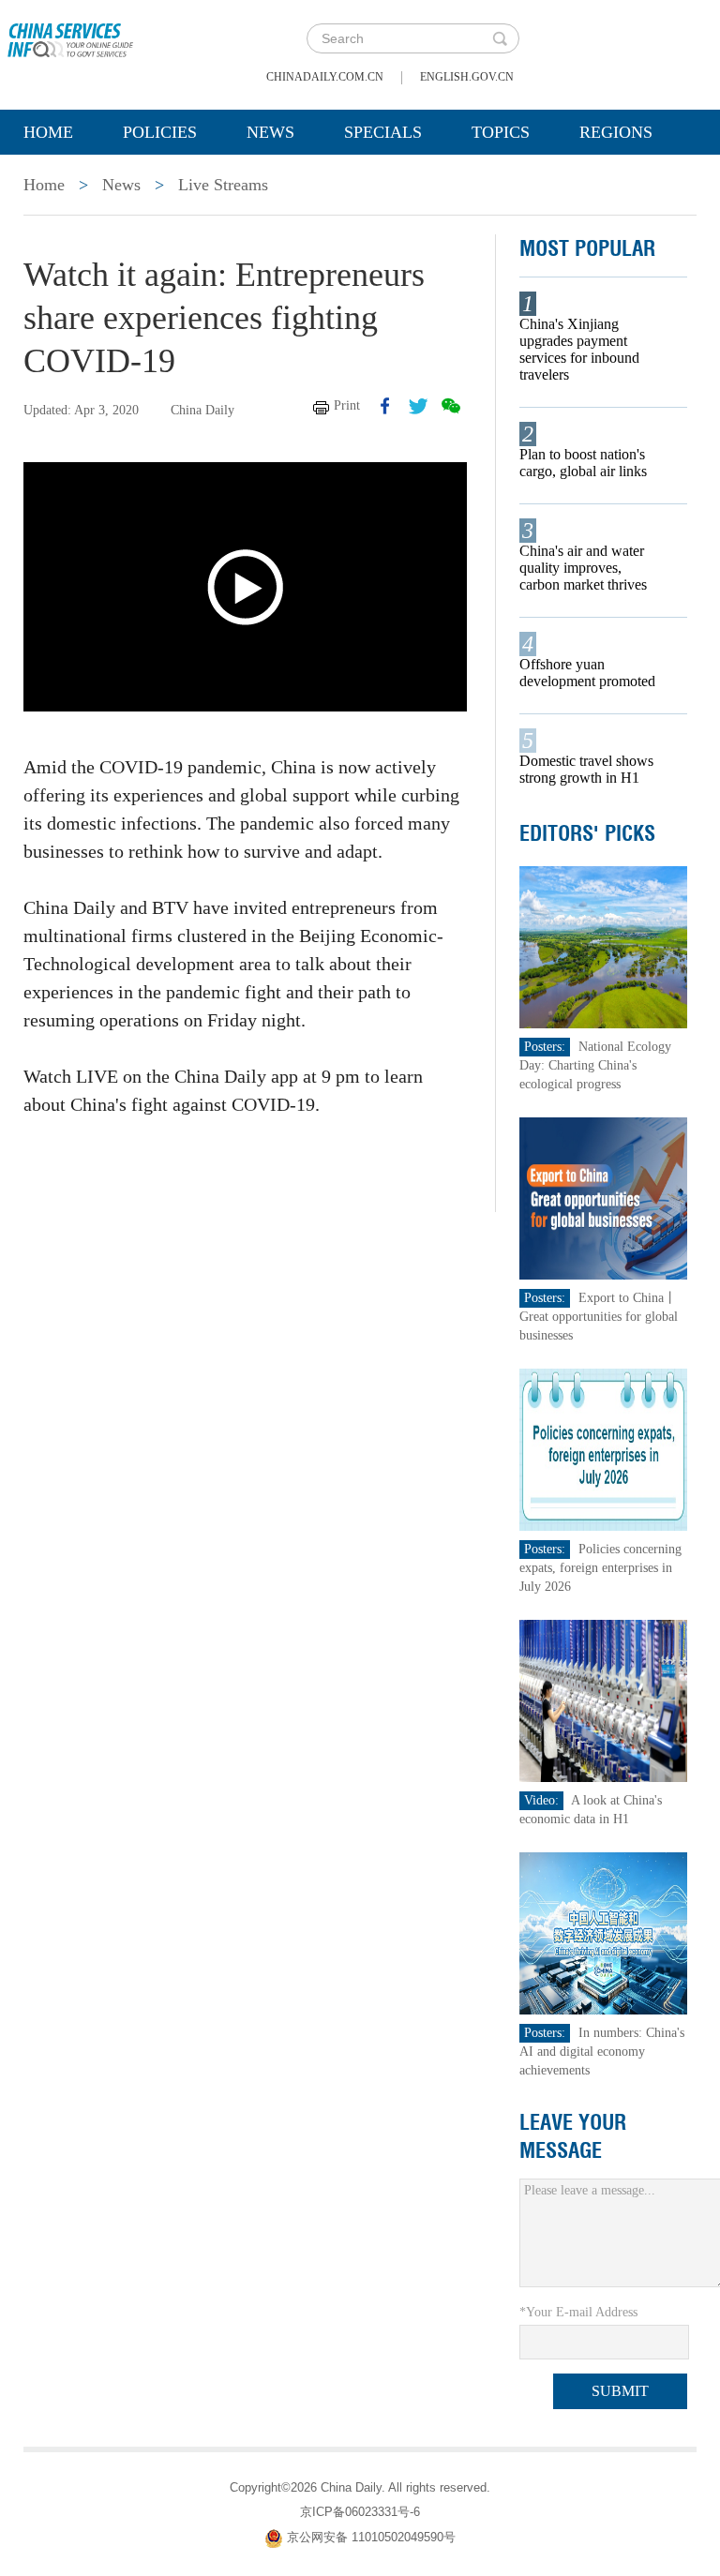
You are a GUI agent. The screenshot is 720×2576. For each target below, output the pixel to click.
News (270, 132)
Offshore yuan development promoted (587, 673)
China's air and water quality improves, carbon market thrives (583, 568)
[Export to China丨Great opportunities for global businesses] (604, 1198)
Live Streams (223, 185)
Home (48, 132)
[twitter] (418, 406)
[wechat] (451, 406)
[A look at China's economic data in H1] (604, 1700)
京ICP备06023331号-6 (360, 2512)
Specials (383, 132)
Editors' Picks (587, 833)
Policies (160, 132)
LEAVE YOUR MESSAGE (573, 2136)
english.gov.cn (467, 77)
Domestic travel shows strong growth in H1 (586, 769)
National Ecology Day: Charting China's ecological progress (595, 1065)
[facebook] (385, 406)
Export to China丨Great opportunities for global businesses (599, 1317)
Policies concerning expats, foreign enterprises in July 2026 (600, 1568)
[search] (500, 38)
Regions (616, 132)
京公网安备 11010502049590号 (371, 2537)
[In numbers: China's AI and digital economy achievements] (604, 1932)
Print (347, 405)
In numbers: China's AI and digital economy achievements (602, 2052)
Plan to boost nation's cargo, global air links (583, 463)
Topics (501, 132)
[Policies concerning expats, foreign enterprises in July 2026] (604, 1449)
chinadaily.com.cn (325, 77)
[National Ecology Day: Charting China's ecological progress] (604, 946)
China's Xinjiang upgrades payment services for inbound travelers (579, 349)
